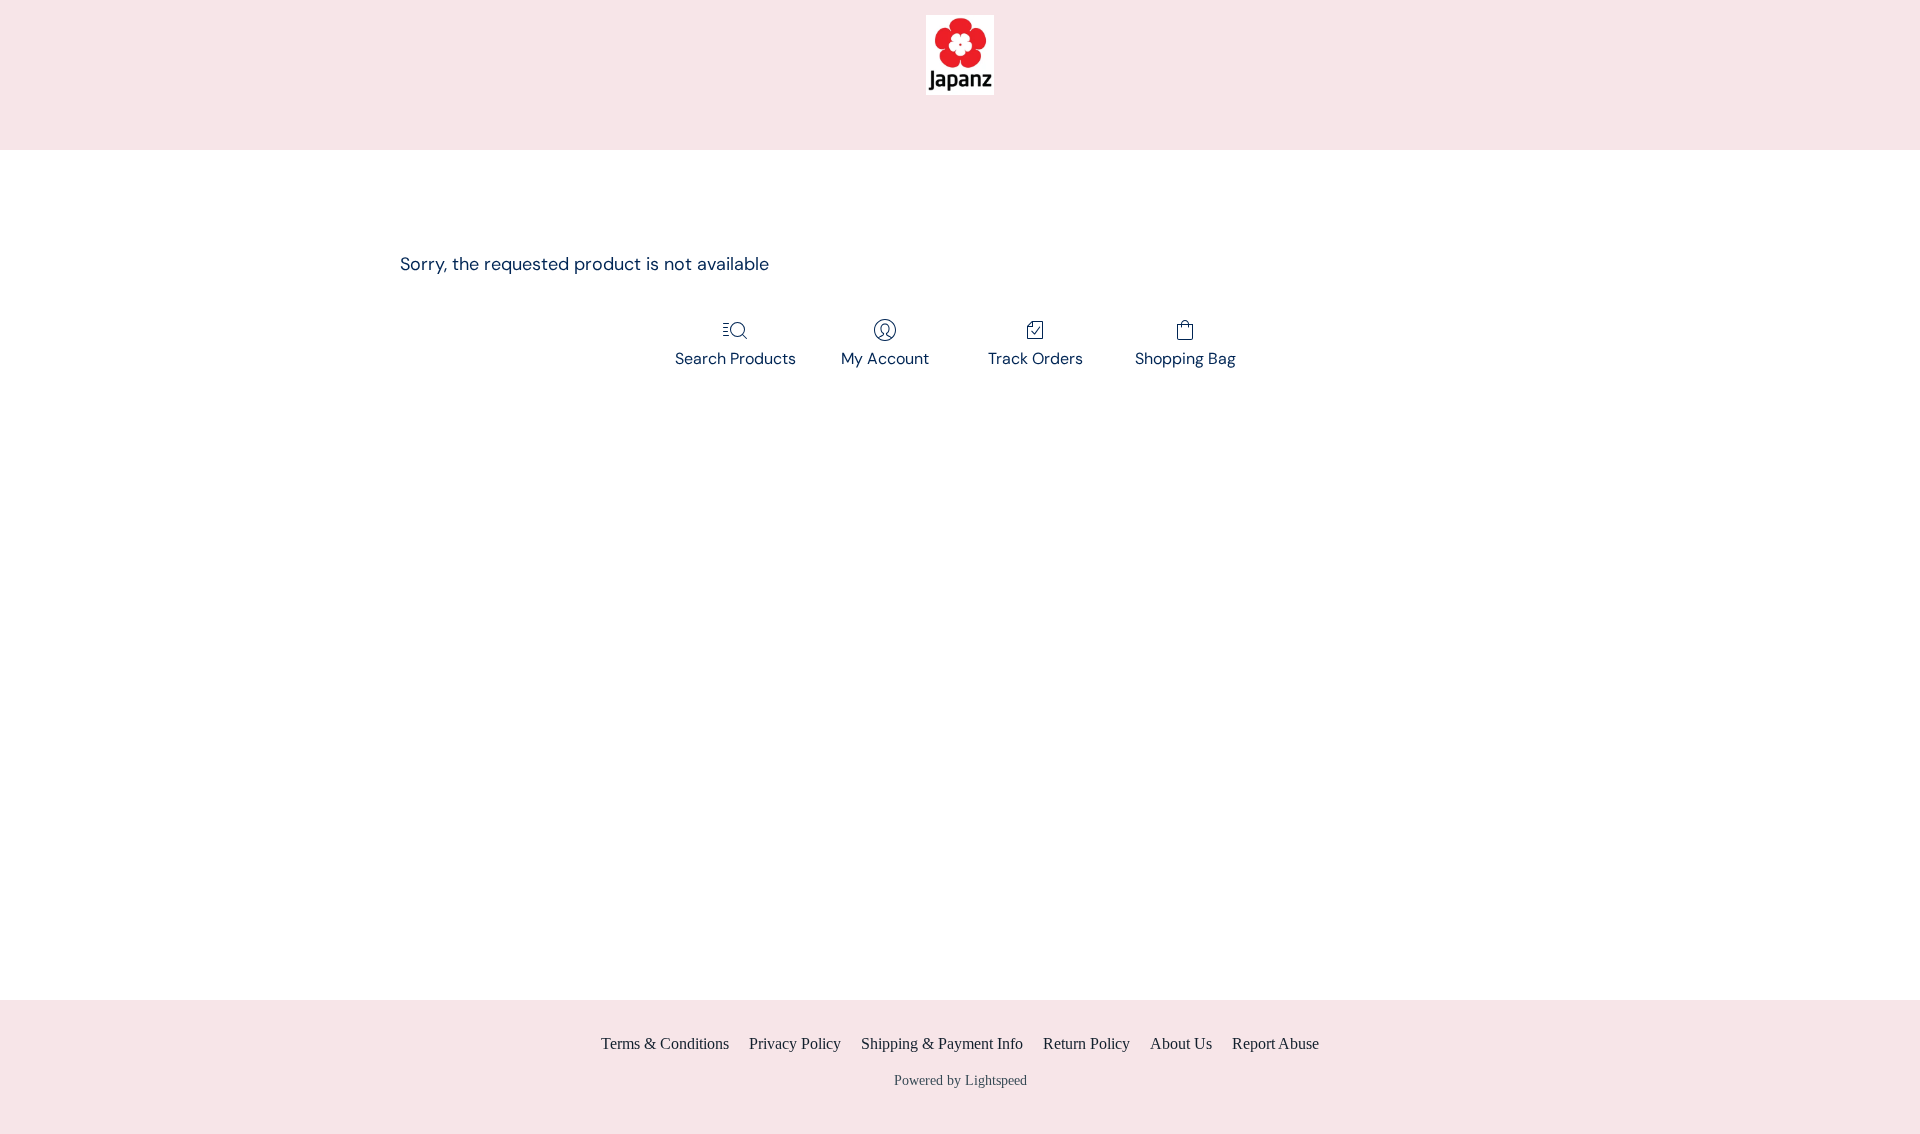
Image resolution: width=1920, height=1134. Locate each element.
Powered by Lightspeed (960, 1080)
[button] (960, 55)
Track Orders (1035, 358)
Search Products (735, 358)
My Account (885, 358)
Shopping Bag (1185, 358)
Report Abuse (1275, 1043)
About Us (1181, 1043)
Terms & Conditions (665, 1043)
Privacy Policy (795, 1043)
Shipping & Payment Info (942, 1043)
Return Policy (1086, 1043)
